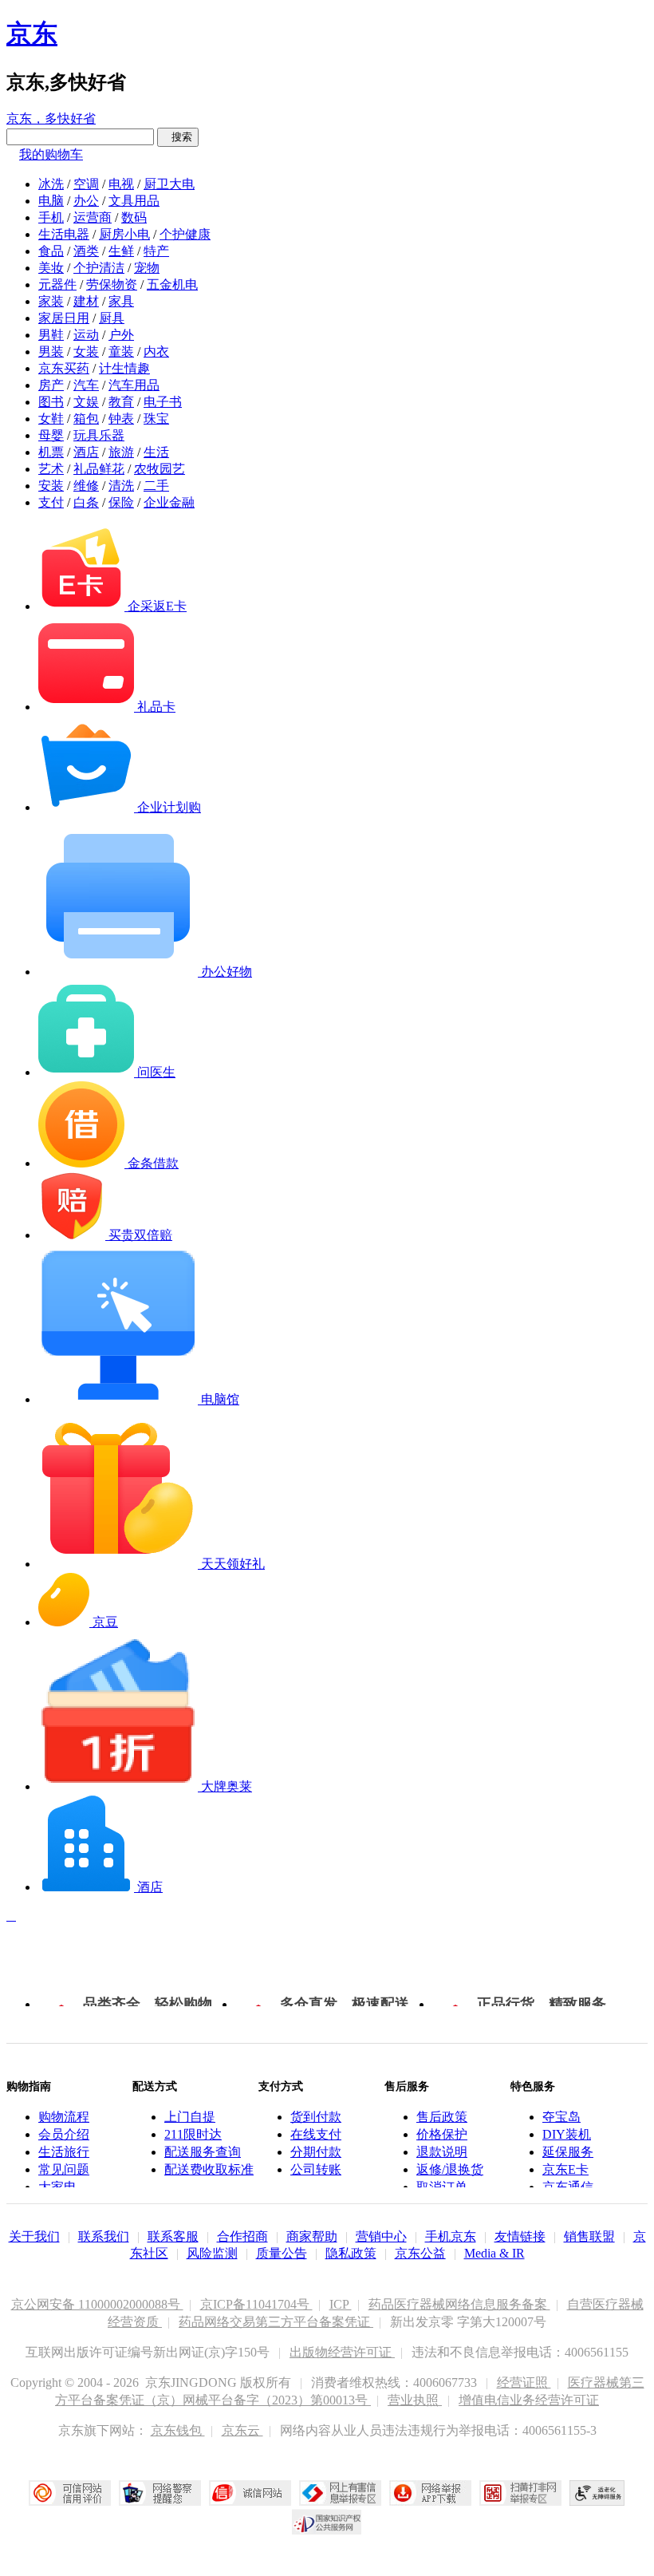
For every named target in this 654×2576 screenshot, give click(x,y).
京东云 (242, 2430)
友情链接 (520, 2236)
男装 (51, 352)
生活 (156, 452)
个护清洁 (99, 268)
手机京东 (451, 2236)
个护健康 (185, 234)
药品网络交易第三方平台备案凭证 (276, 2322)
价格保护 (442, 2134)
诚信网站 (250, 2493)
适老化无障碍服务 (597, 2493)
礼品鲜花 (99, 469)
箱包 (86, 419)
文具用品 (134, 201)
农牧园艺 (160, 469)
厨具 (112, 318)
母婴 (51, 435)
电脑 (51, 201)
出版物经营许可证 (342, 2352)
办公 (86, 201)
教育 (121, 402)
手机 (51, 217)
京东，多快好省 (51, 119)
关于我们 (34, 2236)
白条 (86, 502)
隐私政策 (351, 2253)
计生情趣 (124, 368)
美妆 (51, 268)
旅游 (121, 452)
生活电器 (64, 234)
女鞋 (51, 419)
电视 (121, 184)
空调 (86, 184)
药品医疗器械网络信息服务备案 (459, 2304)
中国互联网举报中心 (340, 2493)
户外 (121, 335)
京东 (32, 34)
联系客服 (173, 2236)
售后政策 (442, 2117)
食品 (51, 251)
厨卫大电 (169, 184)
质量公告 (282, 2253)
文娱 (86, 402)
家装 (51, 301)
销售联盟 (589, 2236)
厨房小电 (124, 234)
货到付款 (316, 2117)
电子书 (163, 402)
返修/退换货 (450, 2169)
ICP (341, 2304)
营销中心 (381, 2236)
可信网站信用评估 (70, 2493)
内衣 (156, 352)
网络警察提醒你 (160, 2493)
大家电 (57, 2187)
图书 (51, 402)
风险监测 (212, 2253)
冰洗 (51, 184)
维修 (86, 486)
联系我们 (104, 2236)
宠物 (147, 268)
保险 (121, 502)
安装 (51, 486)
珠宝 (156, 419)
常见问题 (64, 2169)
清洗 (121, 486)
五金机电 (172, 284)
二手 (156, 486)
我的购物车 (51, 154)
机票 (51, 452)
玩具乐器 (99, 435)
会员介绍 (64, 2134)
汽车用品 (134, 385)
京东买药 (64, 368)
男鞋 (51, 335)
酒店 (86, 452)
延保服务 (568, 2152)
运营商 (93, 217)
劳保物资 (112, 284)
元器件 (57, 284)
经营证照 (524, 2382)
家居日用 (64, 318)
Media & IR (494, 2253)
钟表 (121, 419)
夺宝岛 (561, 2117)
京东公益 (420, 2253)
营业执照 (415, 2400)
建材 (86, 301)
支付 (51, 502)
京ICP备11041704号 (256, 2304)
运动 (86, 335)
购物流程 (64, 2117)
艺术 (51, 469)
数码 (134, 217)
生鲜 (121, 251)
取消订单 (442, 2187)
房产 (51, 385)
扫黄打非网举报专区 (520, 2493)
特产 (156, 251)
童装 (121, 352)
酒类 (86, 251)
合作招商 (242, 2236)
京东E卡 (565, 2169)
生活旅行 (64, 2152)
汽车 (86, 385)
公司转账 (316, 2169)
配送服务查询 (203, 2152)
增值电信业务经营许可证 (529, 2400)
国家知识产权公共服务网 (327, 2522)
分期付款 (316, 2152)
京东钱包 (178, 2430)
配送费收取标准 (209, 2169)
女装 (86, 352)
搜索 (178, 137)
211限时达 (193, 2134)
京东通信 (568, 2187)
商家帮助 (312, 2236)
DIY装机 (567, 2134)
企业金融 (169, 502)
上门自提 (190, 2117)
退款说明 (442, 2152)
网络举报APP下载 (430, 2493)
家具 (121, 301)
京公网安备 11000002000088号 (97, 2304)
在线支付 (316, 2134)
